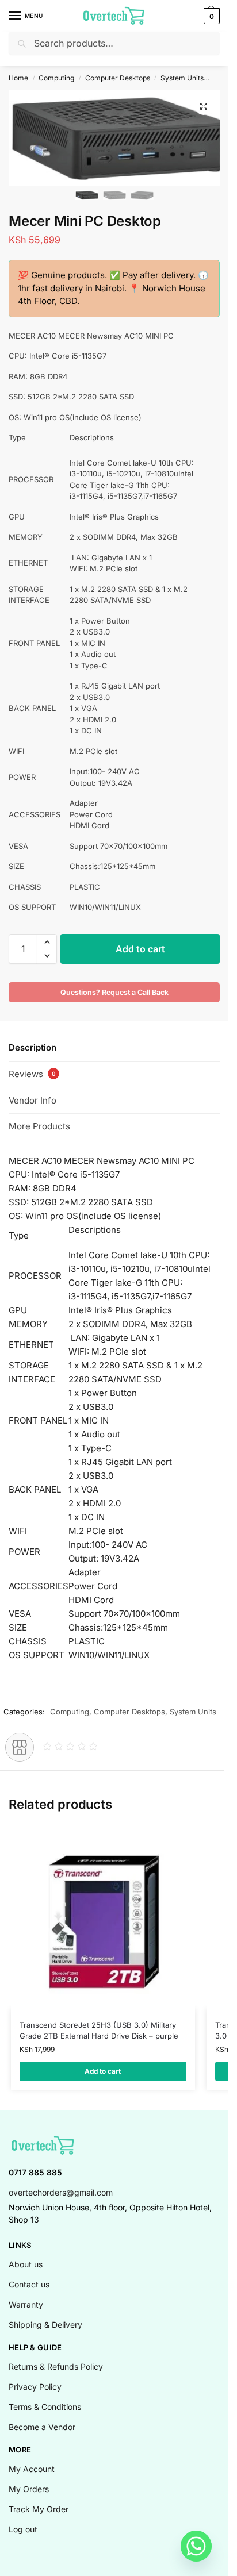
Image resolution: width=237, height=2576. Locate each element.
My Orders (29, 2489)
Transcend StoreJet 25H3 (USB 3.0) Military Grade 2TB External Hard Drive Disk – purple (99, 2031)
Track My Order (39, 2509)
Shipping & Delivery (45, 2325)
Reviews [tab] (32, 1074)
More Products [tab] (39, 1126)
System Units (182, 78)
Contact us (29, 2284)
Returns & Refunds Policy (56, 2367)
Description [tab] (33, 1047)
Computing (56, 78)
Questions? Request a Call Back (114, 992)
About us (26, 2264)
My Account (32, 2469)
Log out (23, 2529)
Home (18, 78)
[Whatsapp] (196, 2546)
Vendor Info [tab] (33, 1100)
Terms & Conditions (45, 2407)
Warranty (26, 2304)
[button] (210, 16)
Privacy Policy (35, 2387)
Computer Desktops (118, 78)
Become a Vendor (42, 2427)
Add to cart (140, 949)
